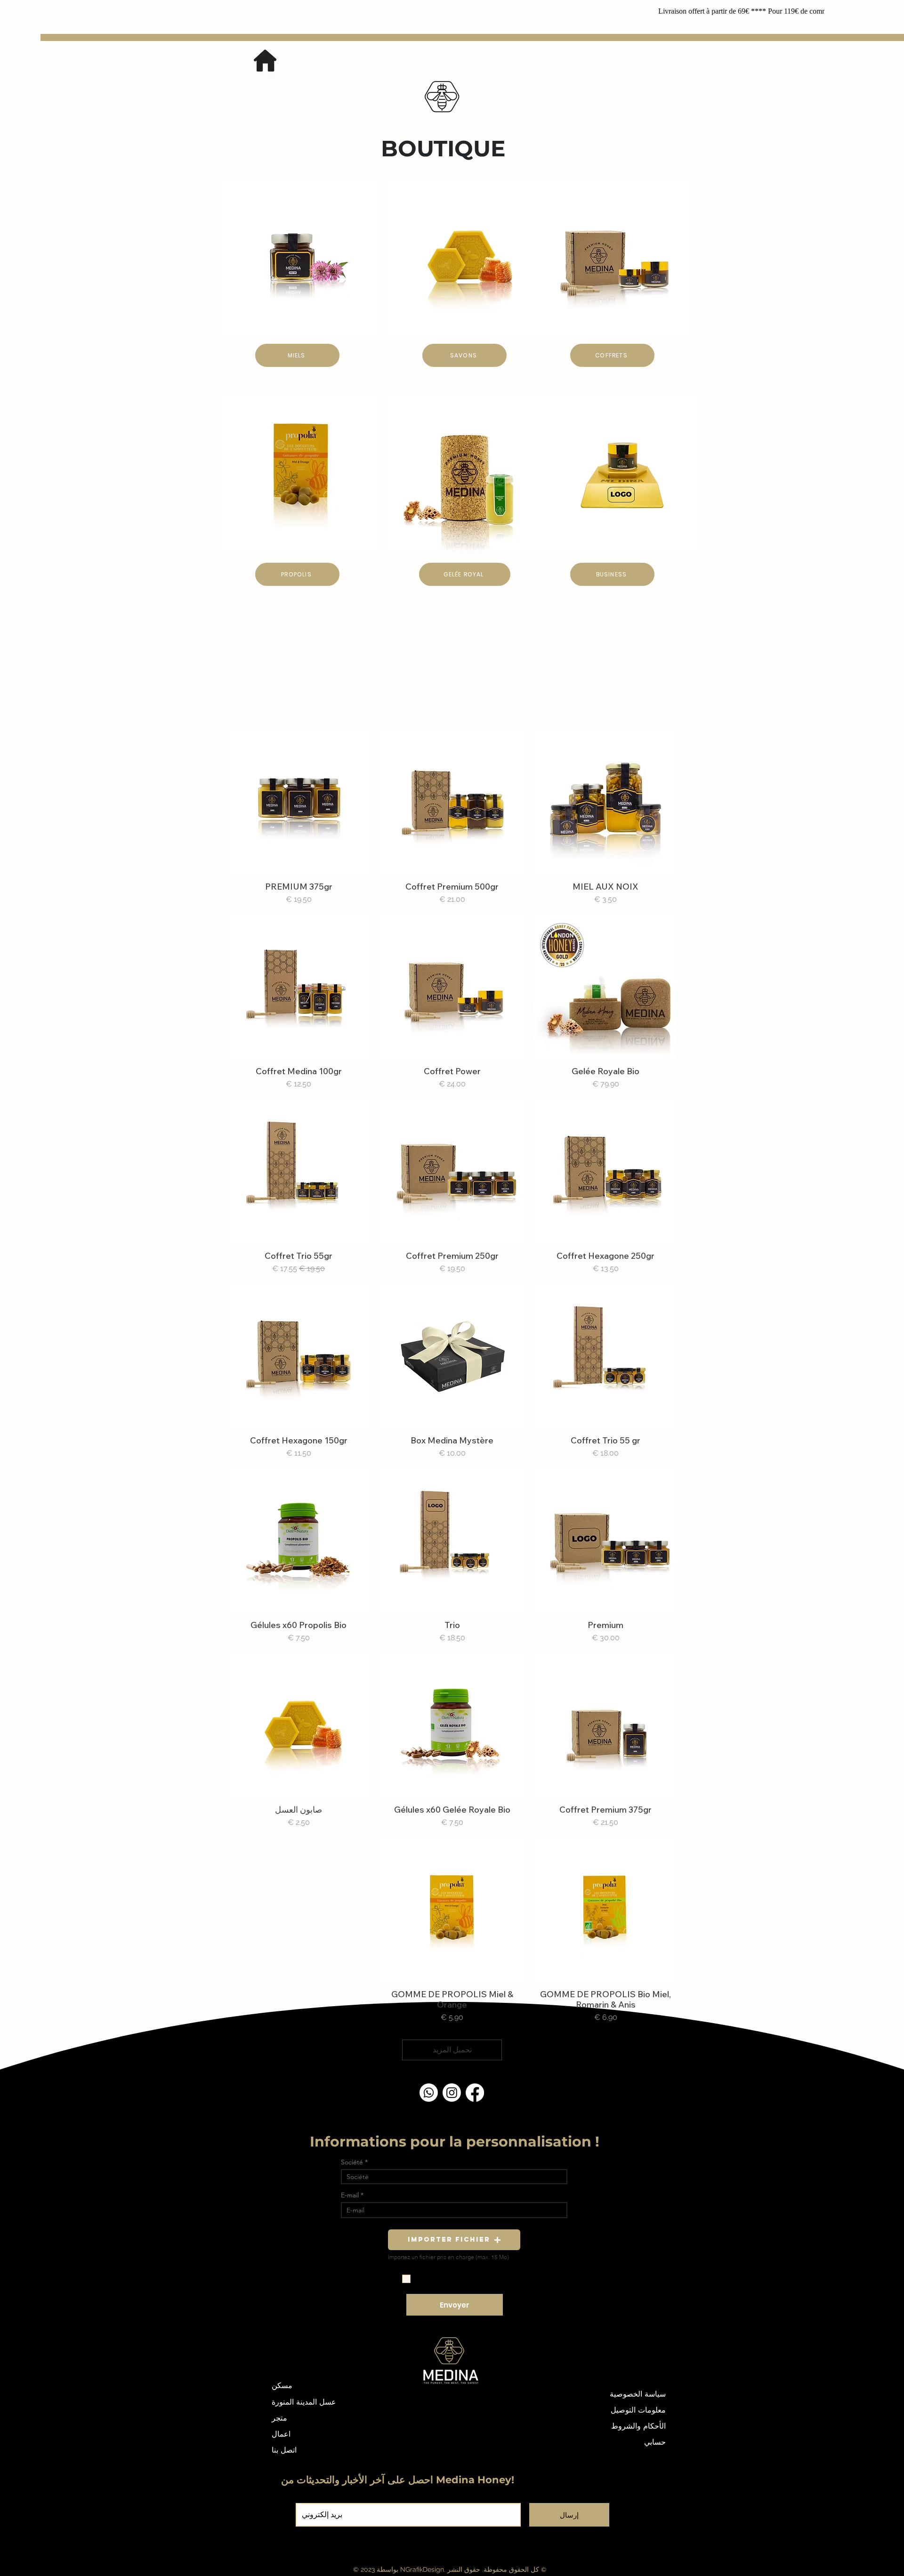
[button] (454, 2240)
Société (352, 2162)
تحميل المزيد (452, 2050)
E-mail (350, 2195)
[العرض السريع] (605, 802)
